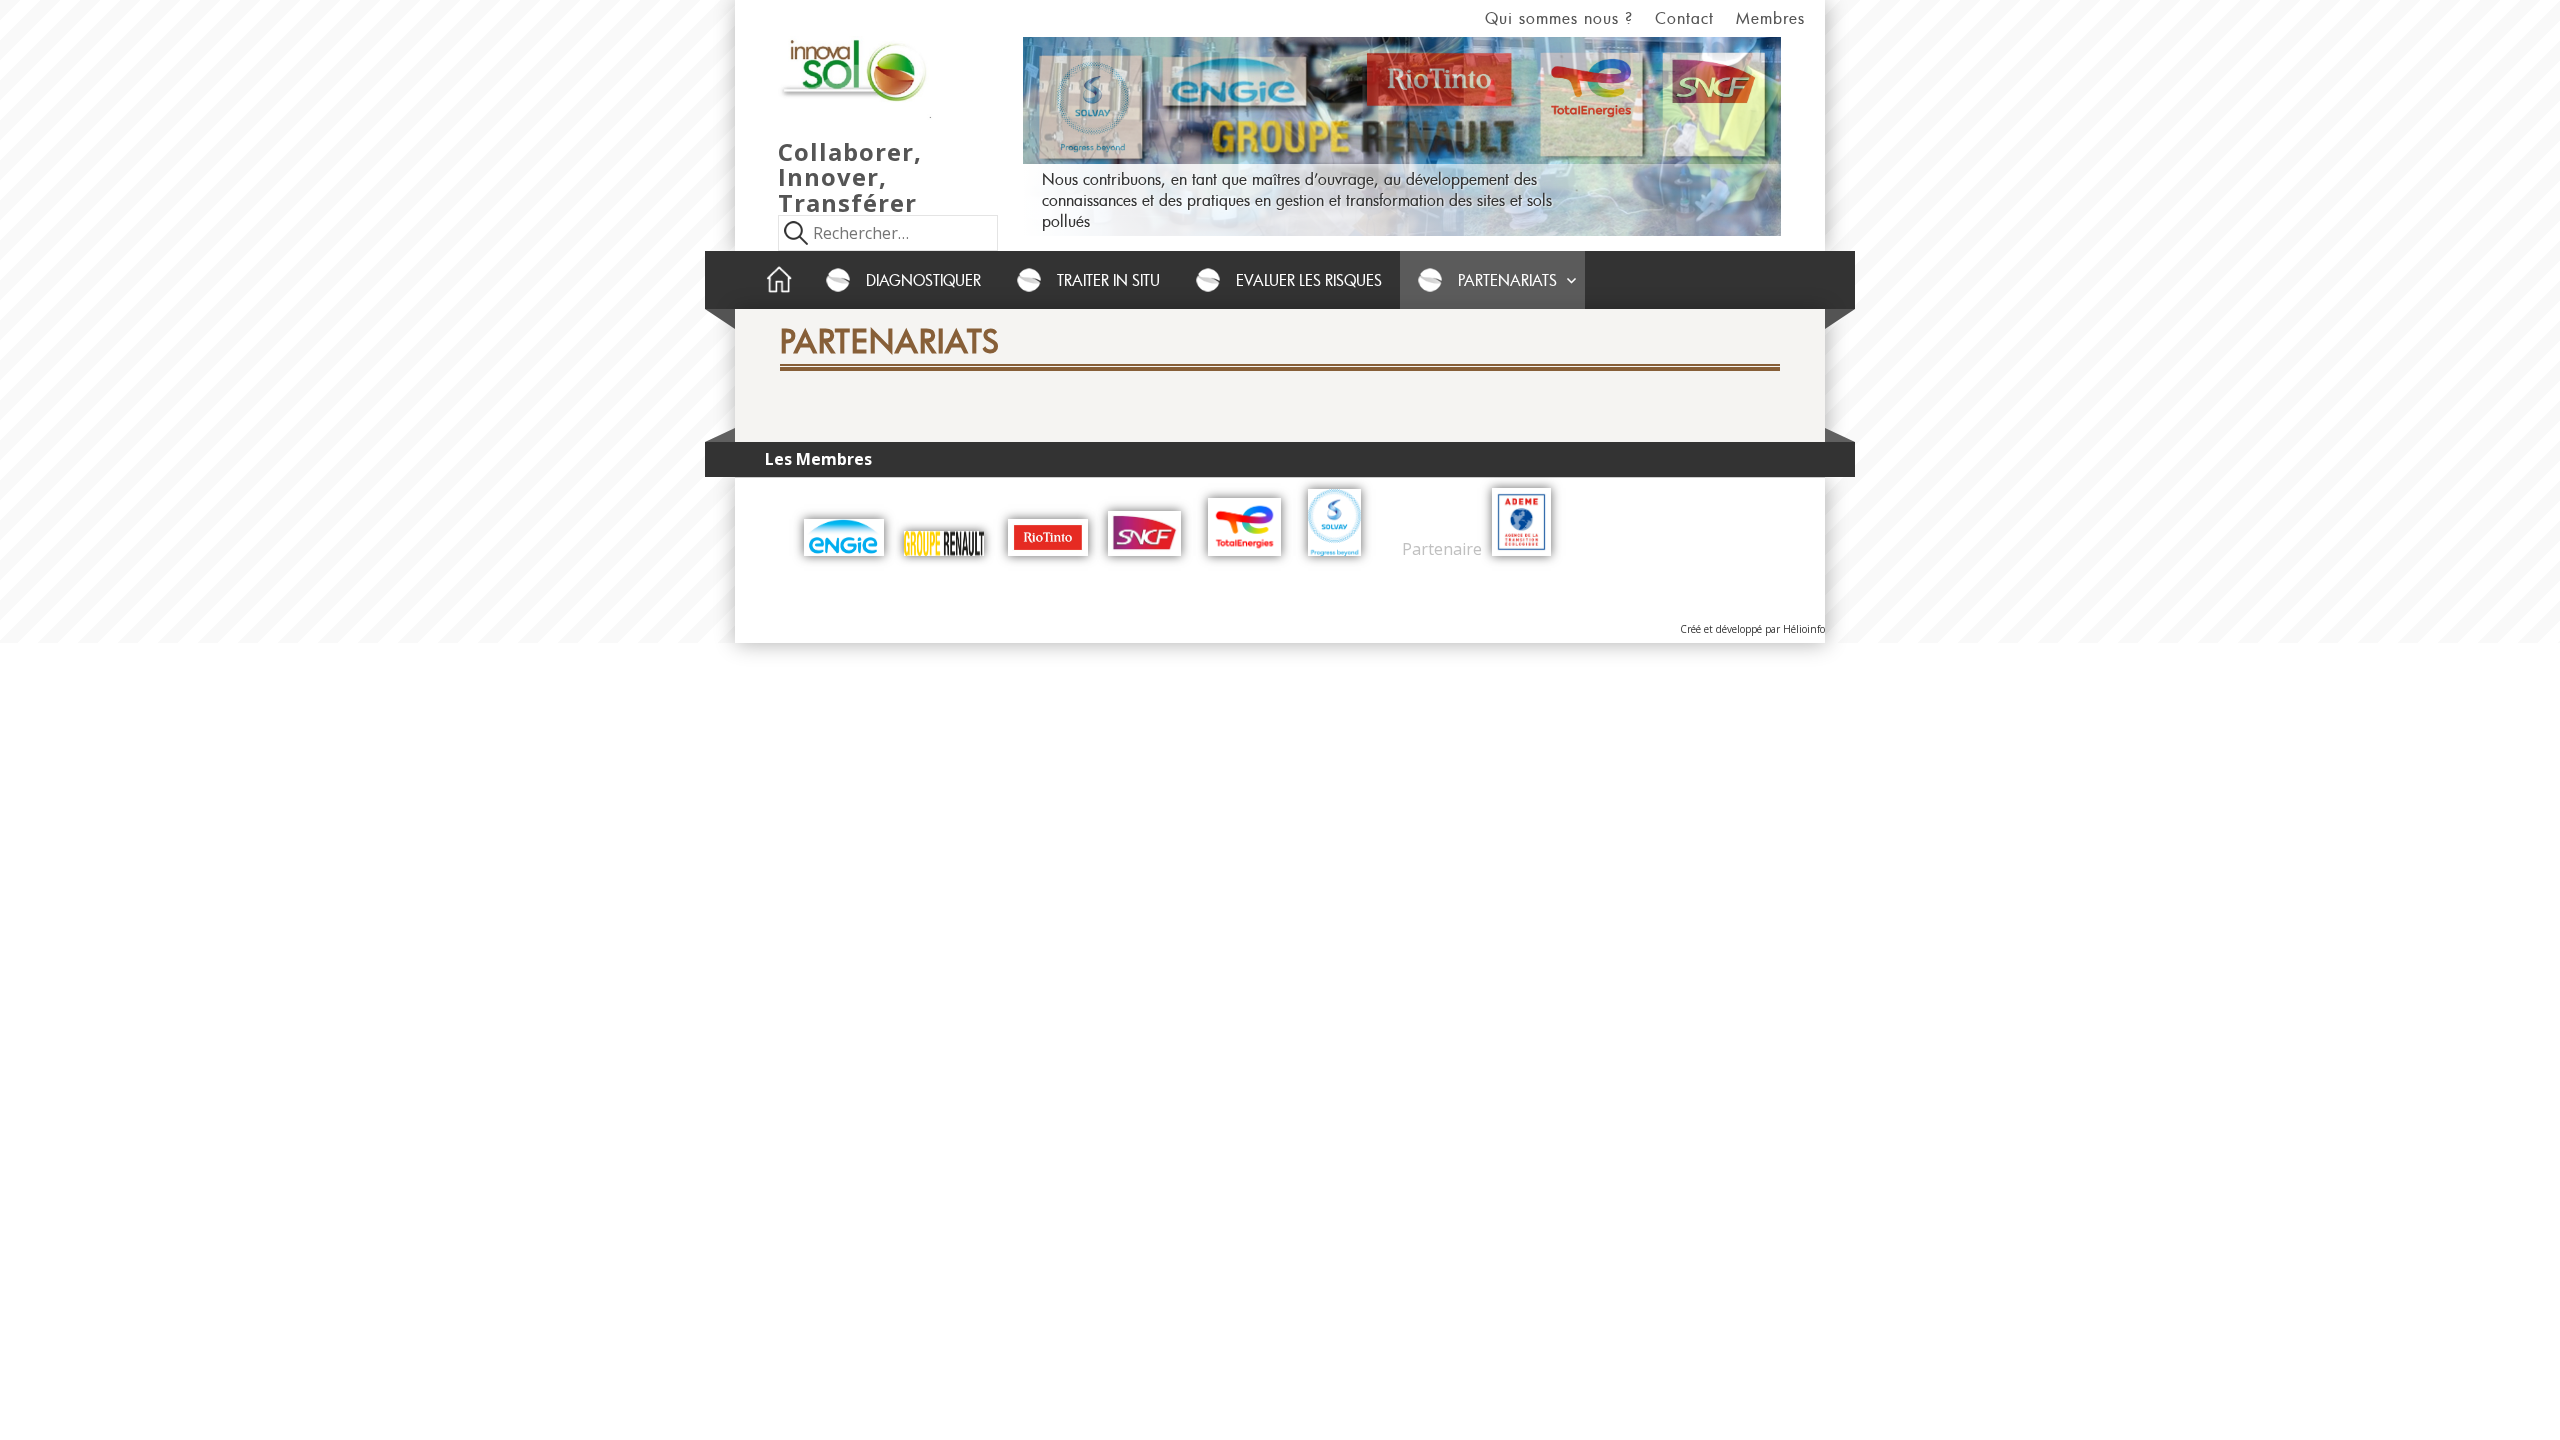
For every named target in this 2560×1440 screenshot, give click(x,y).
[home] (779, 280)
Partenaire (1440, 550)
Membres (1770, 18)
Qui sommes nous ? (1559, 18)
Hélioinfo (1804, 629)
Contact (1684, 18)
